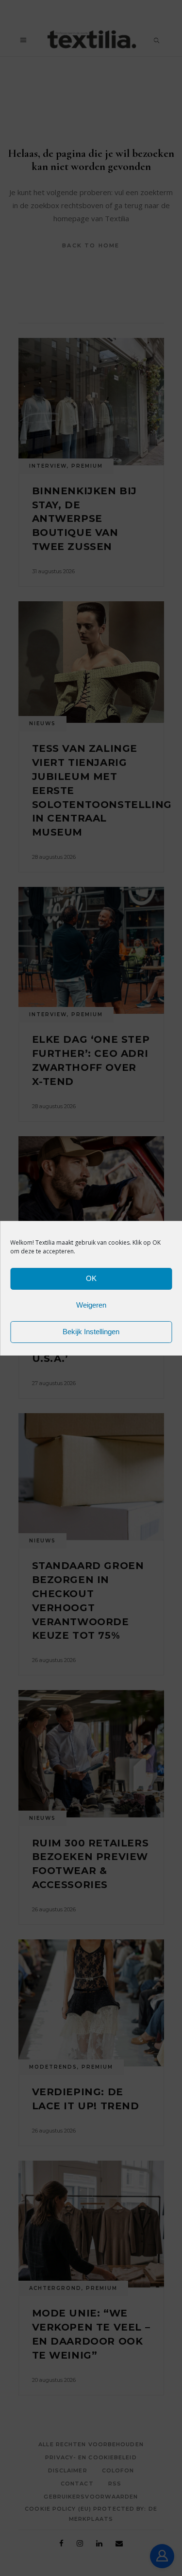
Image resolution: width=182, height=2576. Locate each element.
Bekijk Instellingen (91, 1332)
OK (91, 1278)
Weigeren (91, 1305)
